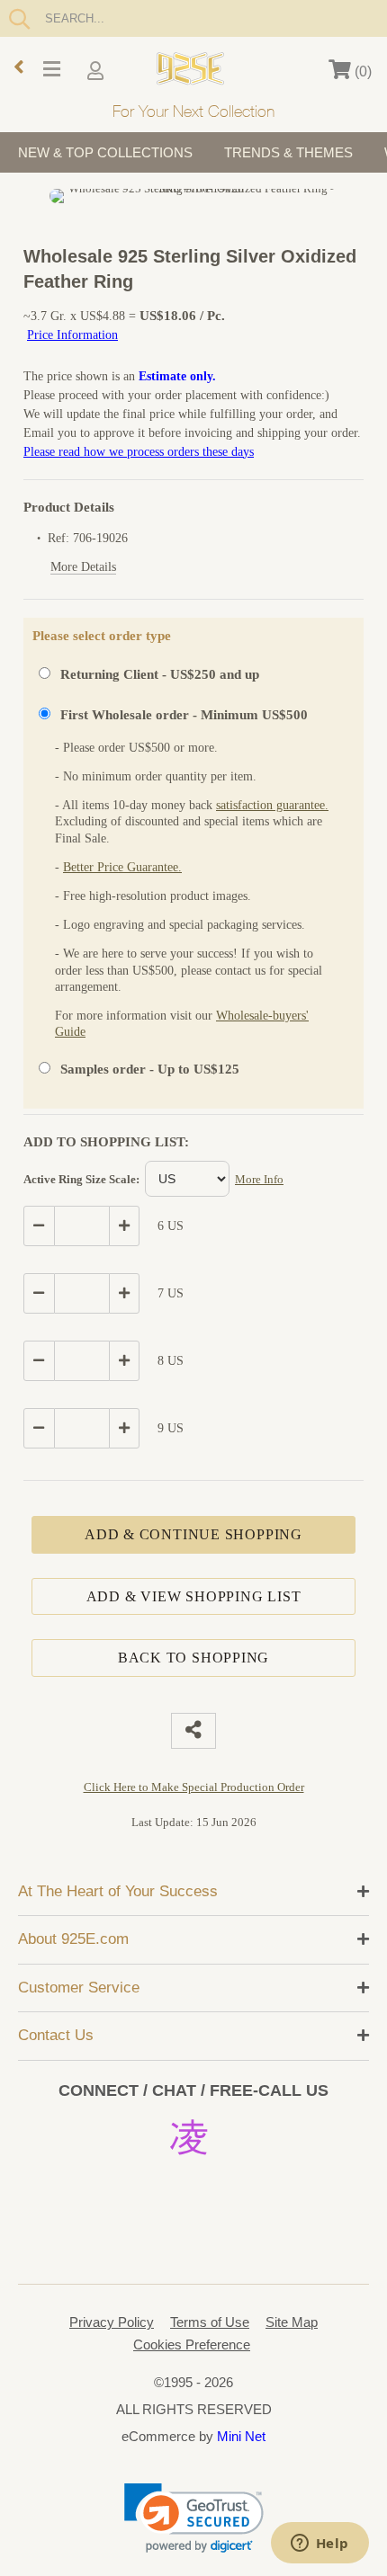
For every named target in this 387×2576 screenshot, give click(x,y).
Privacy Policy (112, 2322)
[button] (194, 2518)
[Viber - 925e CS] (140, 2229)
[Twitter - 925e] (140, 2182)
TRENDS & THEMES (288, 152)
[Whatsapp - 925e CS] (193, 2182)
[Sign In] (98, 72)
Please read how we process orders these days (139, 452)
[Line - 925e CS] (247, 2182)
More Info (259, 1179)
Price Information (72, 335)
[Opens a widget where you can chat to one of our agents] (319, 2545)
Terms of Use (210, 2322)
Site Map (292, 2322)
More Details (83, 567)
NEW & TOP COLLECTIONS (105, 152)
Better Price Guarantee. (122, 867)
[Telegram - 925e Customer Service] (193, 2229)
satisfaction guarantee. (272, 805)
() (361, 71)
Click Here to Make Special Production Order (194, 1787)
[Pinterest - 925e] (137, 2135)
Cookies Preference (192, 2344)
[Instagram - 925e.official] (193, 2135)
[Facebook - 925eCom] (251, 2135)
